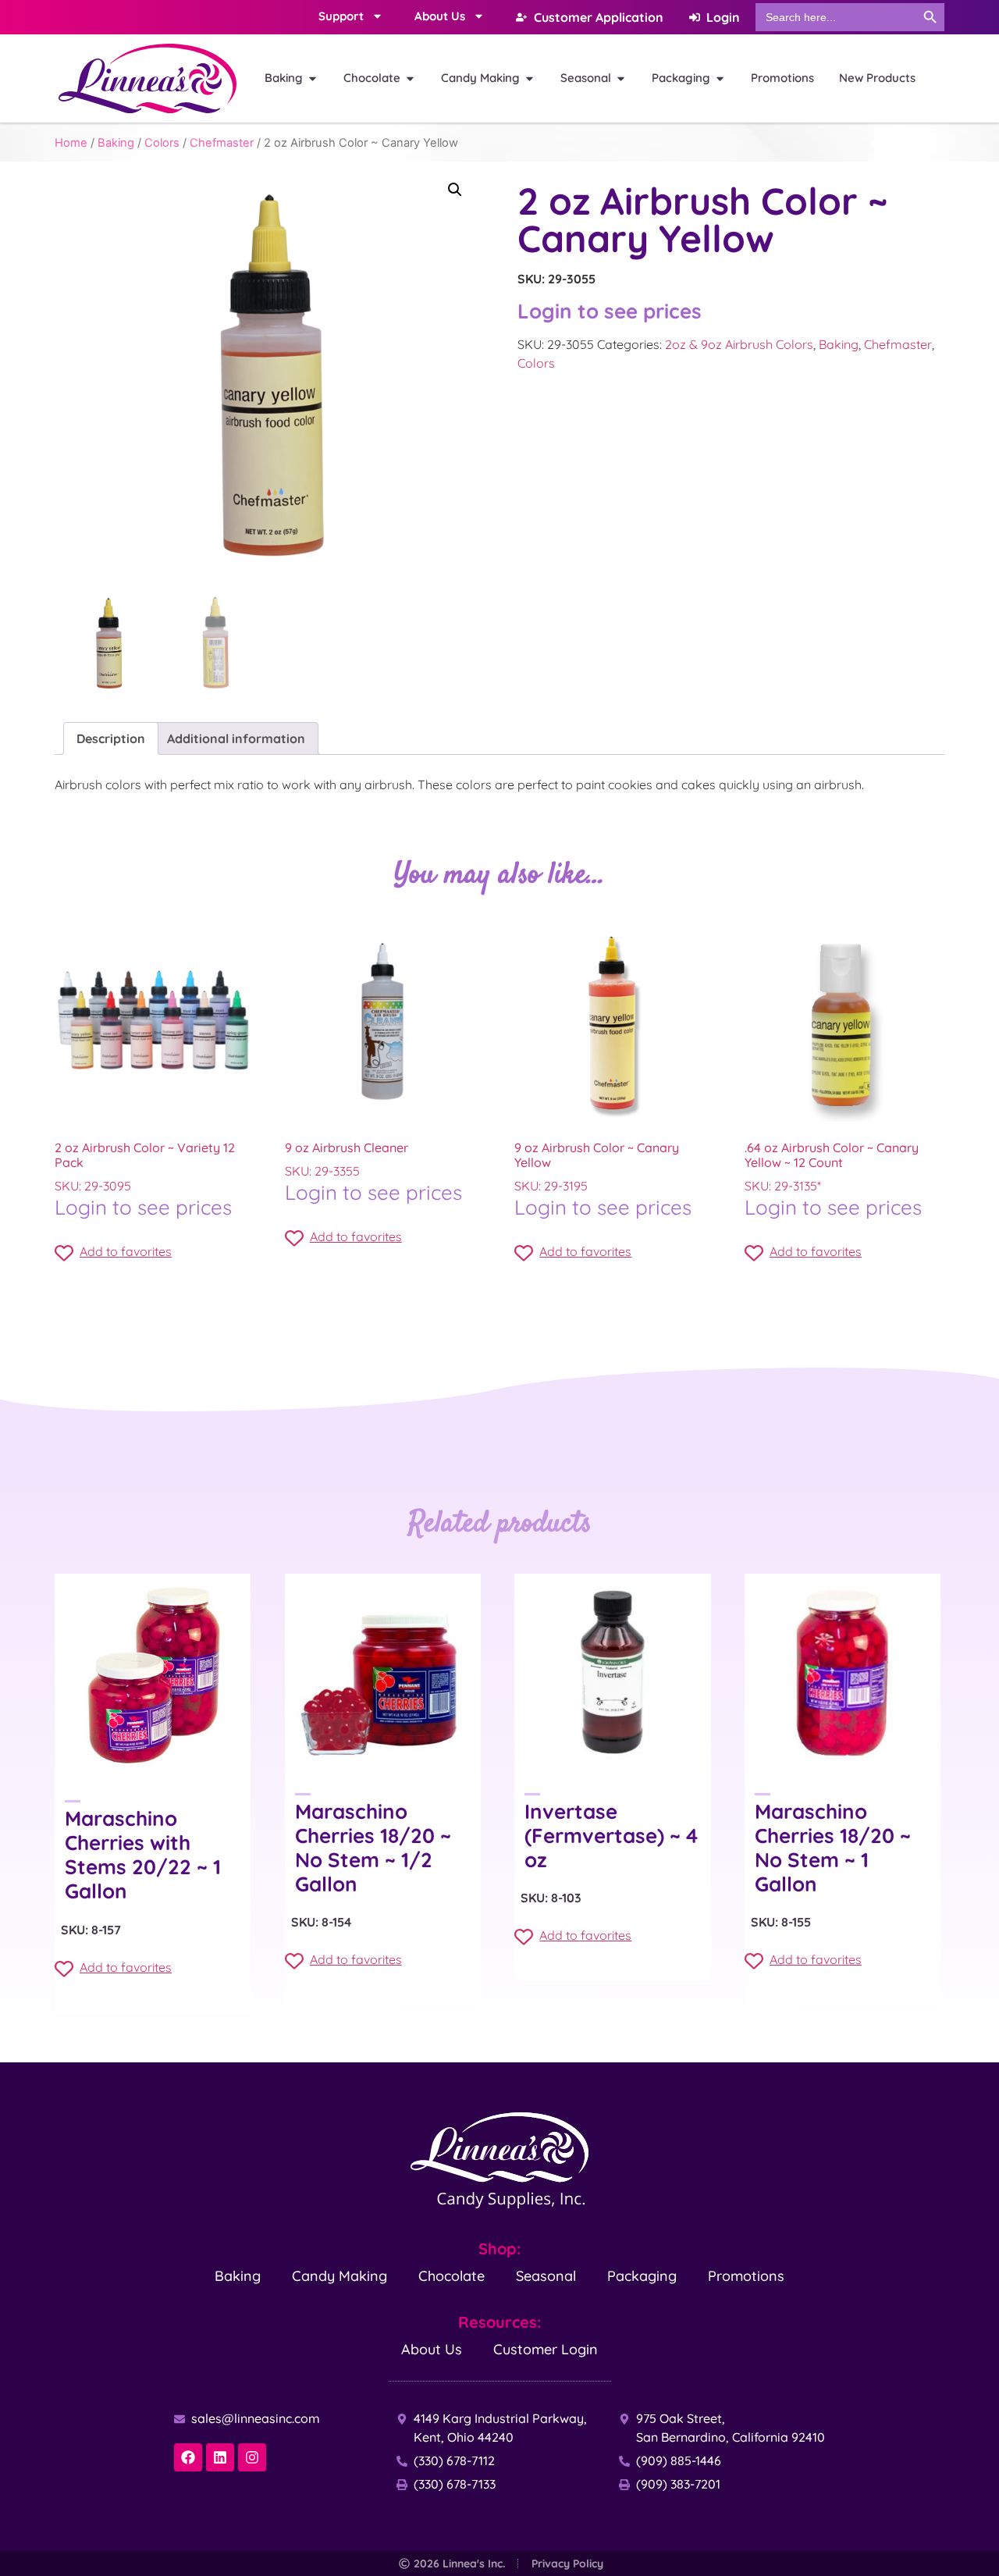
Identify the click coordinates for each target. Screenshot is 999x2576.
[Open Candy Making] (530, 78)
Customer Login (546, 2349)
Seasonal (546, 2276)
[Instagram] (252, 2457)
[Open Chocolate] (410, 78)
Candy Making (340, 2276)
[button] (455, 190)
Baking (116, 143)
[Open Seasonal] (621, 78)
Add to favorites (126, 1251)
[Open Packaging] (720, 78)
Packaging (642, 2276)
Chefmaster (222, 143)
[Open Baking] (313, 78)
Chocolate (452, 2276)
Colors (162, 143)
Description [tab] (111, 738)
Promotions (746, 2276)
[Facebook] (188, 2457)
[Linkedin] (220, 2457)
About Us (432, 2349)
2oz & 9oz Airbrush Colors (739, 344)
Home (71, 143)
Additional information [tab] (236, 738)
